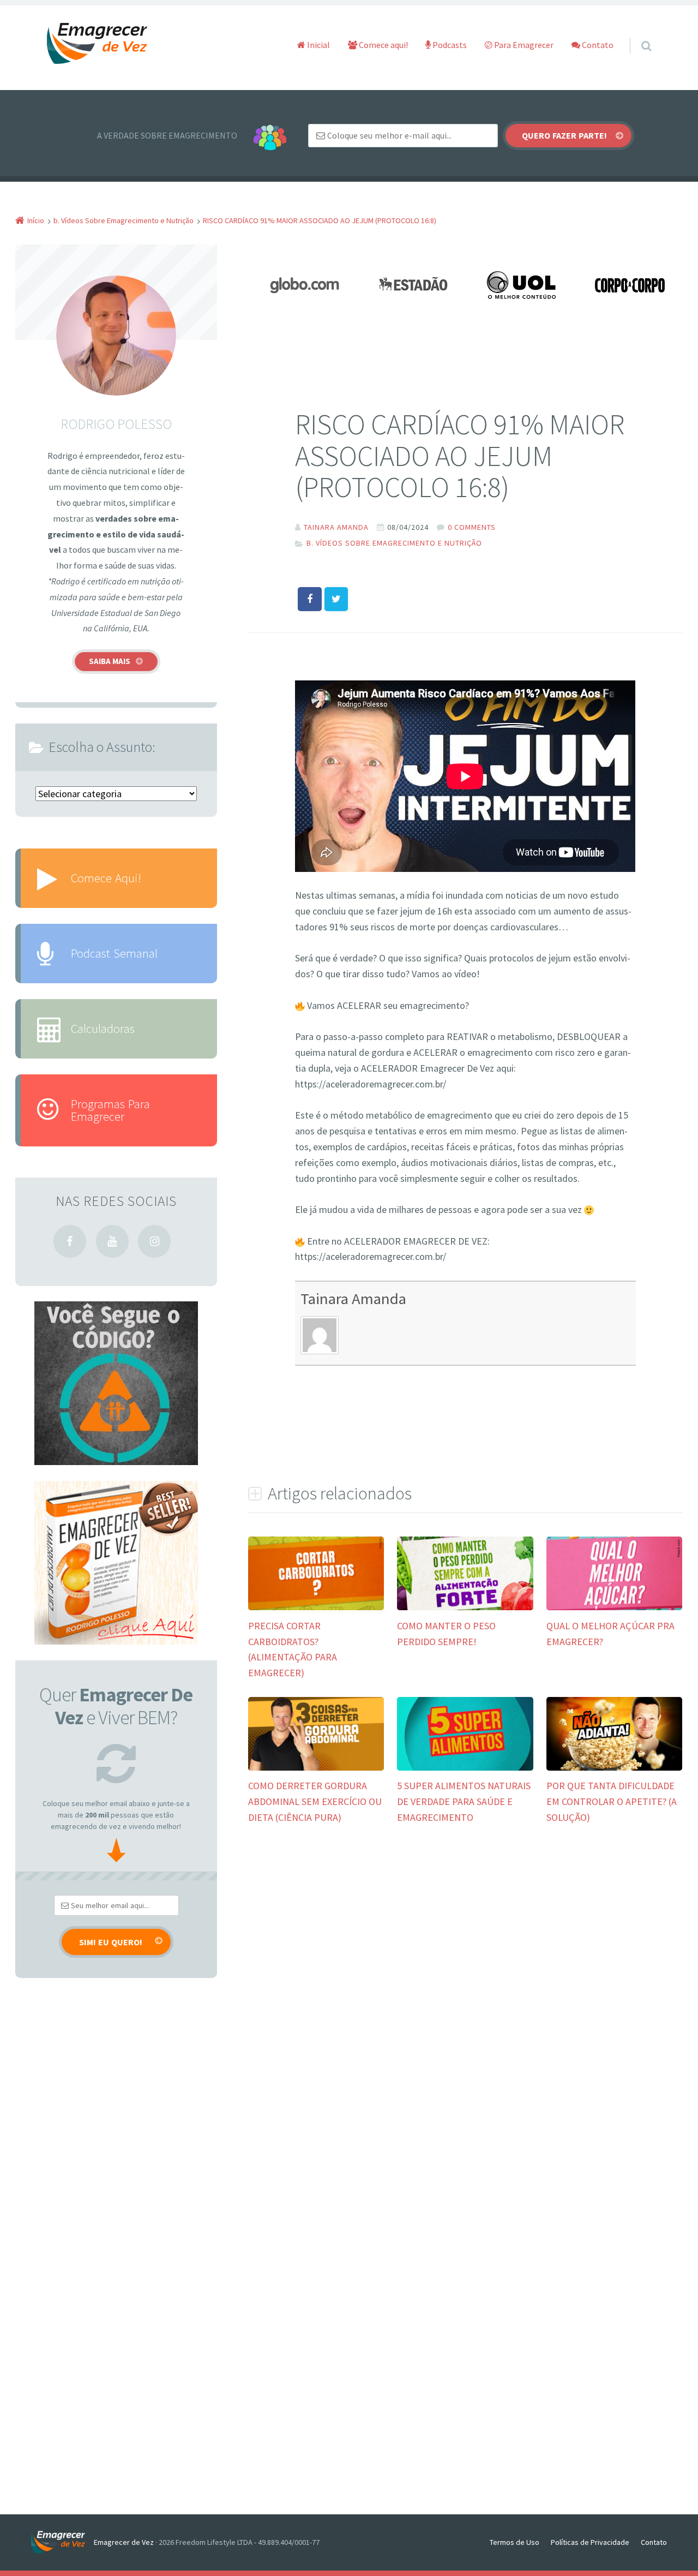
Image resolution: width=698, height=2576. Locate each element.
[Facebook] (70, 1241)
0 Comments (472, 527)
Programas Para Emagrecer (110, 1110)
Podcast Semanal (114, 953)
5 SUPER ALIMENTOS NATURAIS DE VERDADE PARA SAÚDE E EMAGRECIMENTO (464, 1801)
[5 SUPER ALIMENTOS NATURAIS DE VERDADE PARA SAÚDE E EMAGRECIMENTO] (465, 1769)
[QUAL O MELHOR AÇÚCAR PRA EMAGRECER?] (614, 1609)
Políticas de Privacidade (590, 2542)
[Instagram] (154, 1241)
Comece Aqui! (106, 878)
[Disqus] (465, 2001)
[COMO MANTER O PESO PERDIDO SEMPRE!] (465, 1609)
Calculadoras (103, 1028)
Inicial (318, 45)
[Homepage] (98, 44)
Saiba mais (110, 661)
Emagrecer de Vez (124, 2542)
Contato (597, 45)
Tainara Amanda (353, 1299)
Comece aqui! (383, 45)
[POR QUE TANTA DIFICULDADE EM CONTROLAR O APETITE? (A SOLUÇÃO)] (614, 1769)
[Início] (62, 2542)
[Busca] (636, 35)
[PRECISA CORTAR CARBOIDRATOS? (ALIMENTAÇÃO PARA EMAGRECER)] (316, 1609)
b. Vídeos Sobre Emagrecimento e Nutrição (394, 543)
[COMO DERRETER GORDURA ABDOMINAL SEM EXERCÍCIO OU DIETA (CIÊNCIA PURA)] (316, 1769)
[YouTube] (112, 1241)
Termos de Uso (515, 2542)
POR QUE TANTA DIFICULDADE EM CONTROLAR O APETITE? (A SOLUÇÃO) (612, 1801)
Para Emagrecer (523, 45)
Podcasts (449, 45)
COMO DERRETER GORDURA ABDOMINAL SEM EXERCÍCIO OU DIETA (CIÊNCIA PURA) (315, 1801)
